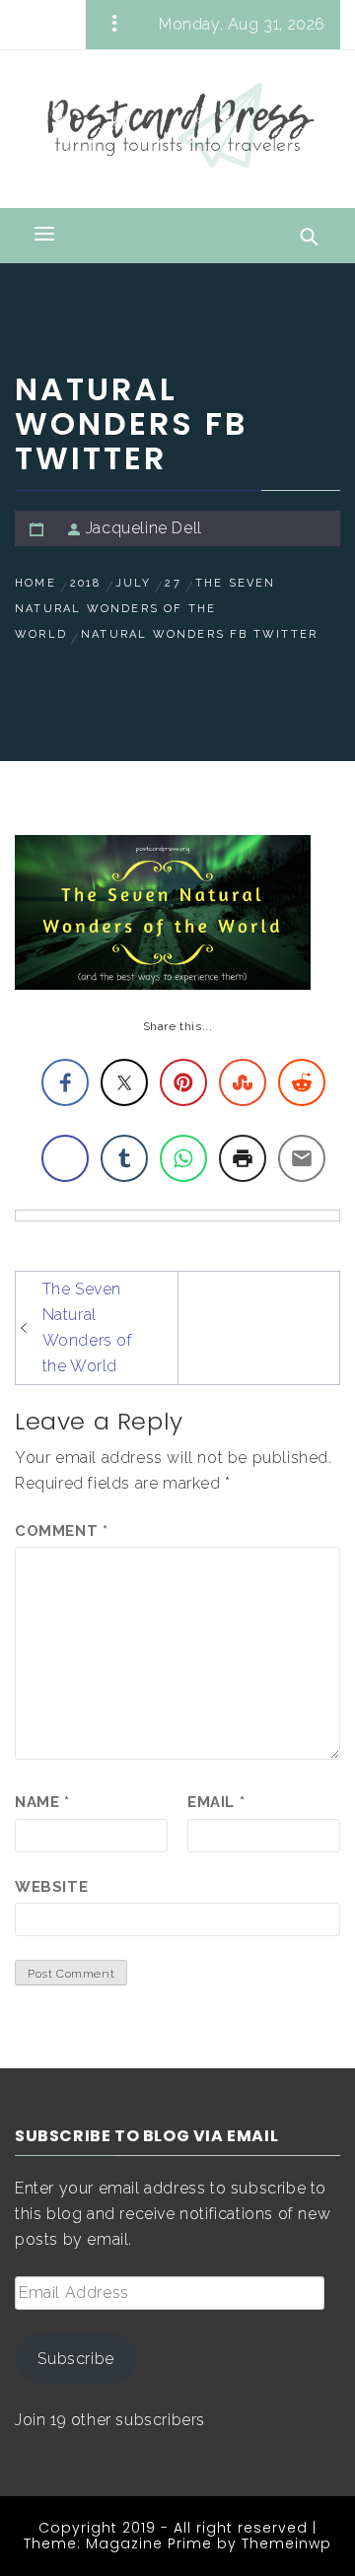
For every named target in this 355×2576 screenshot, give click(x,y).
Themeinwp (286, 2543)
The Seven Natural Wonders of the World (88, 1327)
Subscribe (75, 2359)
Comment (61, 1531)
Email (216, 1802)
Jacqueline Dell (144, 528)
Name (42, 1802)
